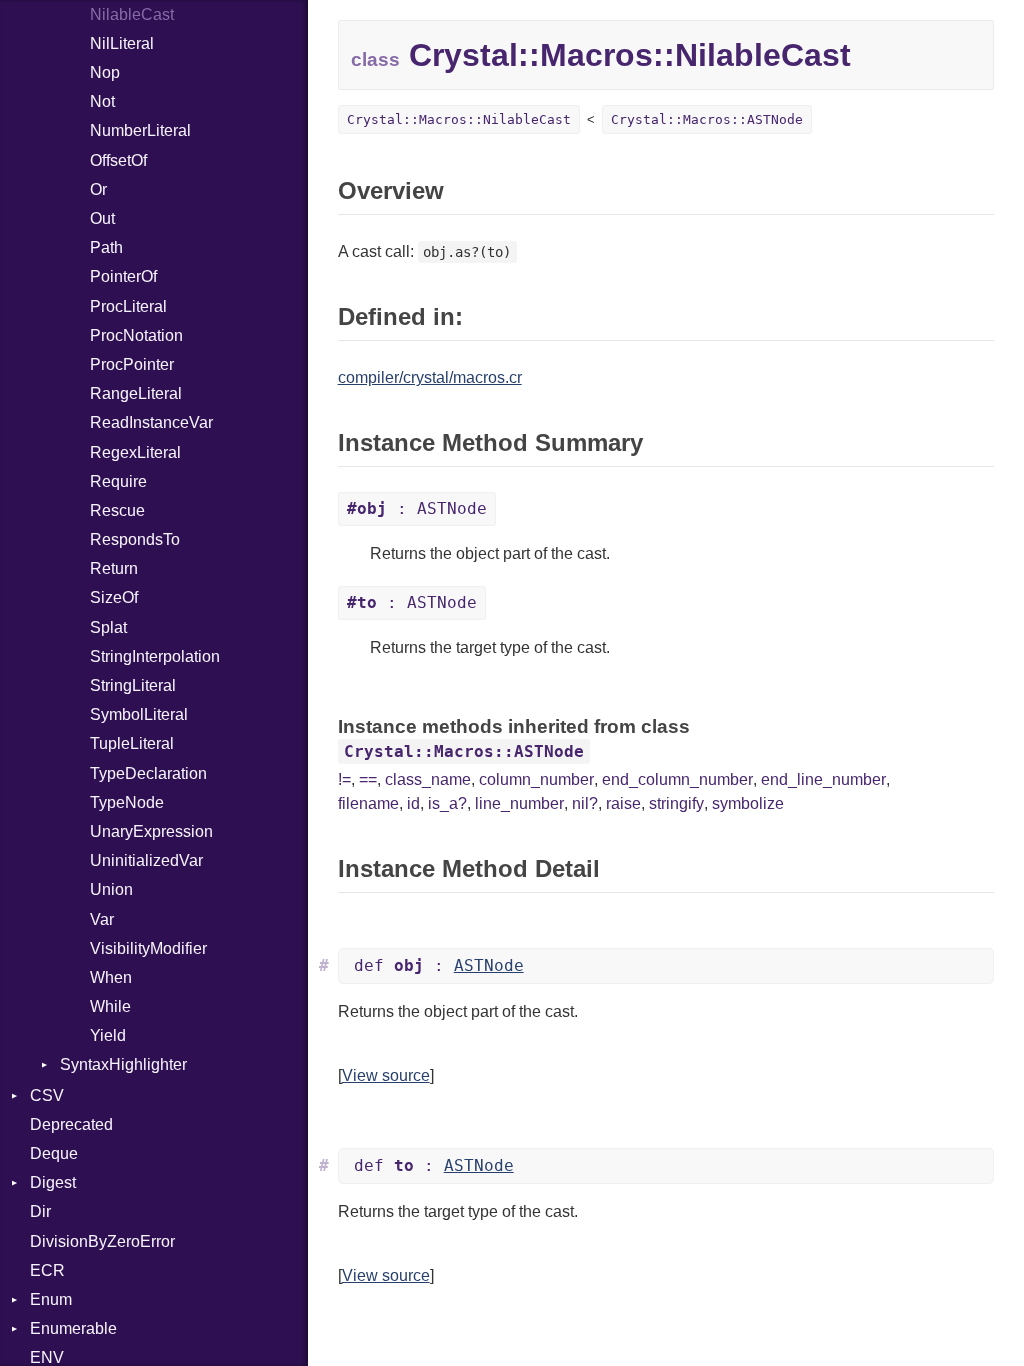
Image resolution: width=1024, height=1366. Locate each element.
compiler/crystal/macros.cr (430, 377)
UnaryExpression (151, 831)
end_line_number (823, 779)
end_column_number (677, 779)
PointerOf (123, 276)
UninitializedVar (146, 860)
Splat (108, 627)
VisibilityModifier (148, 948)
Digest (53, 1182)
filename (368, 803)
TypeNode (127, 802)
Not (102, 101)
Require (118, 481)
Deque (54, 1153)
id (413, 803)
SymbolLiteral (139, 714)
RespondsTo (135, 539)
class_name (428, 779)
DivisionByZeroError (102, 1241)
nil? (585, 803)
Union (111, 889)
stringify (676, 803)
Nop (105, 72)
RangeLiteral (136, 393)
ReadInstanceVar (151, 422)
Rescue (117, 510)
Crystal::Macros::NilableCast (459, 119)
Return (114, 568)
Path (106, 247)
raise (623, 803)
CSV (47, 1095)
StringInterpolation (155, 656)
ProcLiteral (128, 306)
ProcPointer (132, 364)
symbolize (748, 803)
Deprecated (71, 1124)
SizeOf (114, 597)
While (110, 1006)
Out (102, 218)
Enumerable (73, 1328)
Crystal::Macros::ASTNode (707, 119)
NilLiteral (122, 43)
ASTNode (489, 965)
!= (344, 779)
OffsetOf (118, 160)
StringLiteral (133, 685)
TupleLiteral (132, 743)
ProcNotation (136, 335)
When (111, 977)
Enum (51, 1299)
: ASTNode (417, 508)
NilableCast (132, 14)
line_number (519, 803)
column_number (536, 779)
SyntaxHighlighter (123, 1064)
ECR (47, 1270)
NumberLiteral (140, 130)
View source (386, 1075)
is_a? (447, 803)
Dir (40, 1211)
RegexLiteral (135, 452)
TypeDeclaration (148, 773)
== (368, 779)
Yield (108, 1035)
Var (102, 919)
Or (98, 189)
